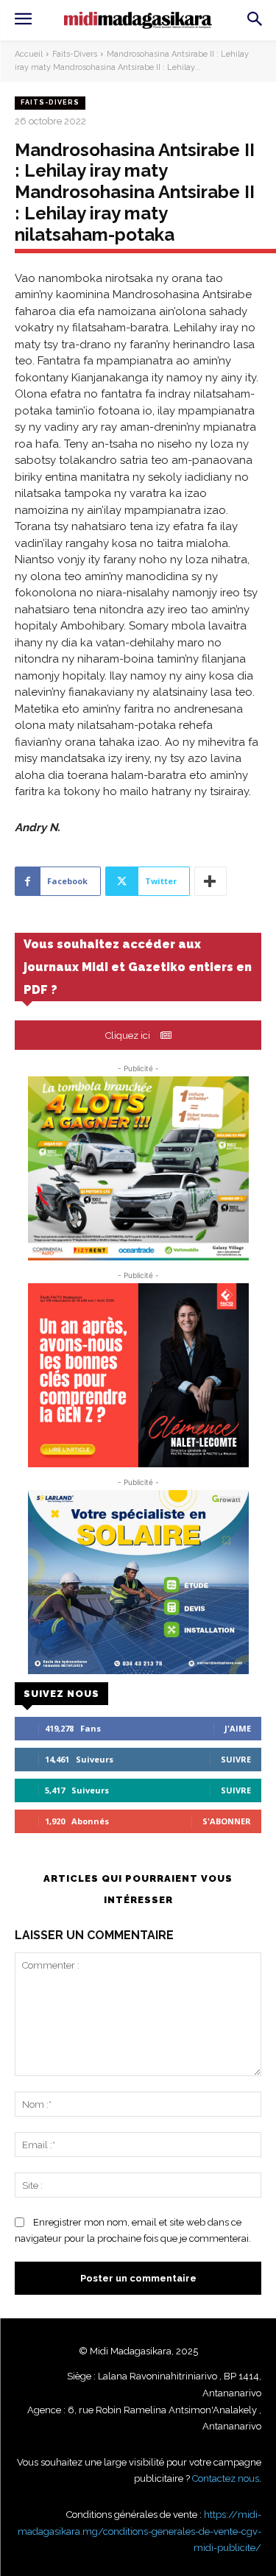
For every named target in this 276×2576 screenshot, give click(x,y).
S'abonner (227, 1821)
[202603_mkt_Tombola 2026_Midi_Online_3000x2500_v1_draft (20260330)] (138, 1168)
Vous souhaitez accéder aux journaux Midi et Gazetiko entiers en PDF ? (138, 967)
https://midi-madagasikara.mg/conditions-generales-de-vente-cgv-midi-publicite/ (139, 2531)
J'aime (238, 1728)
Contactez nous (226, 2478)
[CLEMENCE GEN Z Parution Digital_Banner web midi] (138, 1375)
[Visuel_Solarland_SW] (138, 1582)
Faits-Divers (75, 54)
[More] (210, 881)
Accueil (29, 54)
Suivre (236, 1759)
